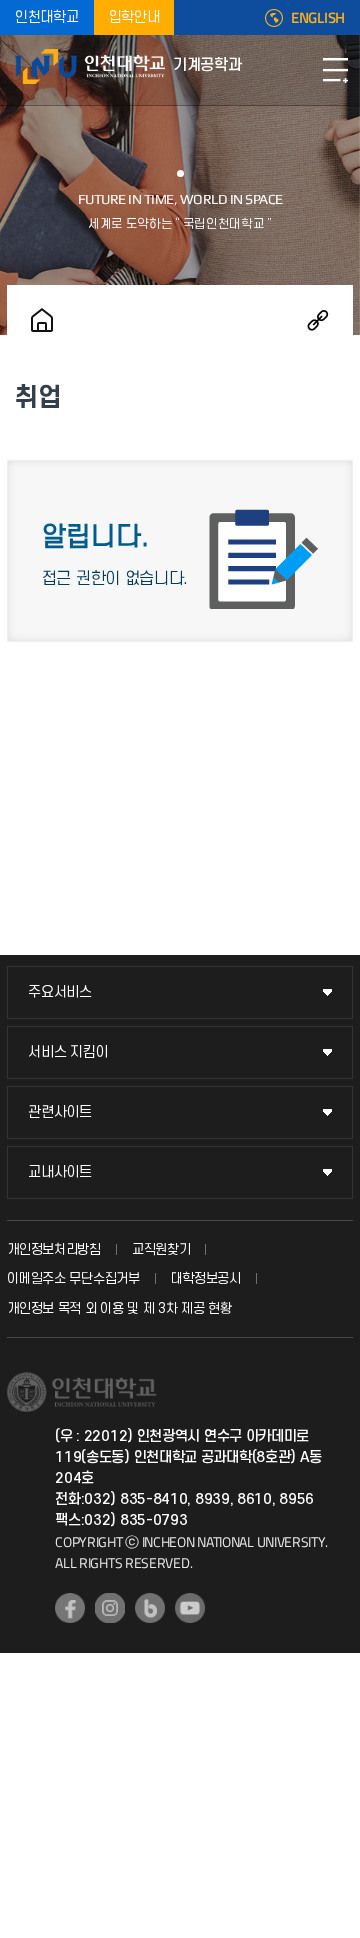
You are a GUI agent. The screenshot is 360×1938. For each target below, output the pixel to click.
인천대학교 (47, 17)
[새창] (70, 1608)
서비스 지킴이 (68, 1052)
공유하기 (318, 320)
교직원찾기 (161, 1249)
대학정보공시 (206, 1278)
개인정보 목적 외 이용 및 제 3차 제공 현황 (119, 1308)
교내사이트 (60, 1172)
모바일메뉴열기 (335, 70)
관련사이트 (60, 1112)
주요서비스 (60, 992)
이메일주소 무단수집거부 (73, 1278)
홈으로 (42, 320)
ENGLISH (318, 18)
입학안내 (134, 17)
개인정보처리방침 (54, 1249)
